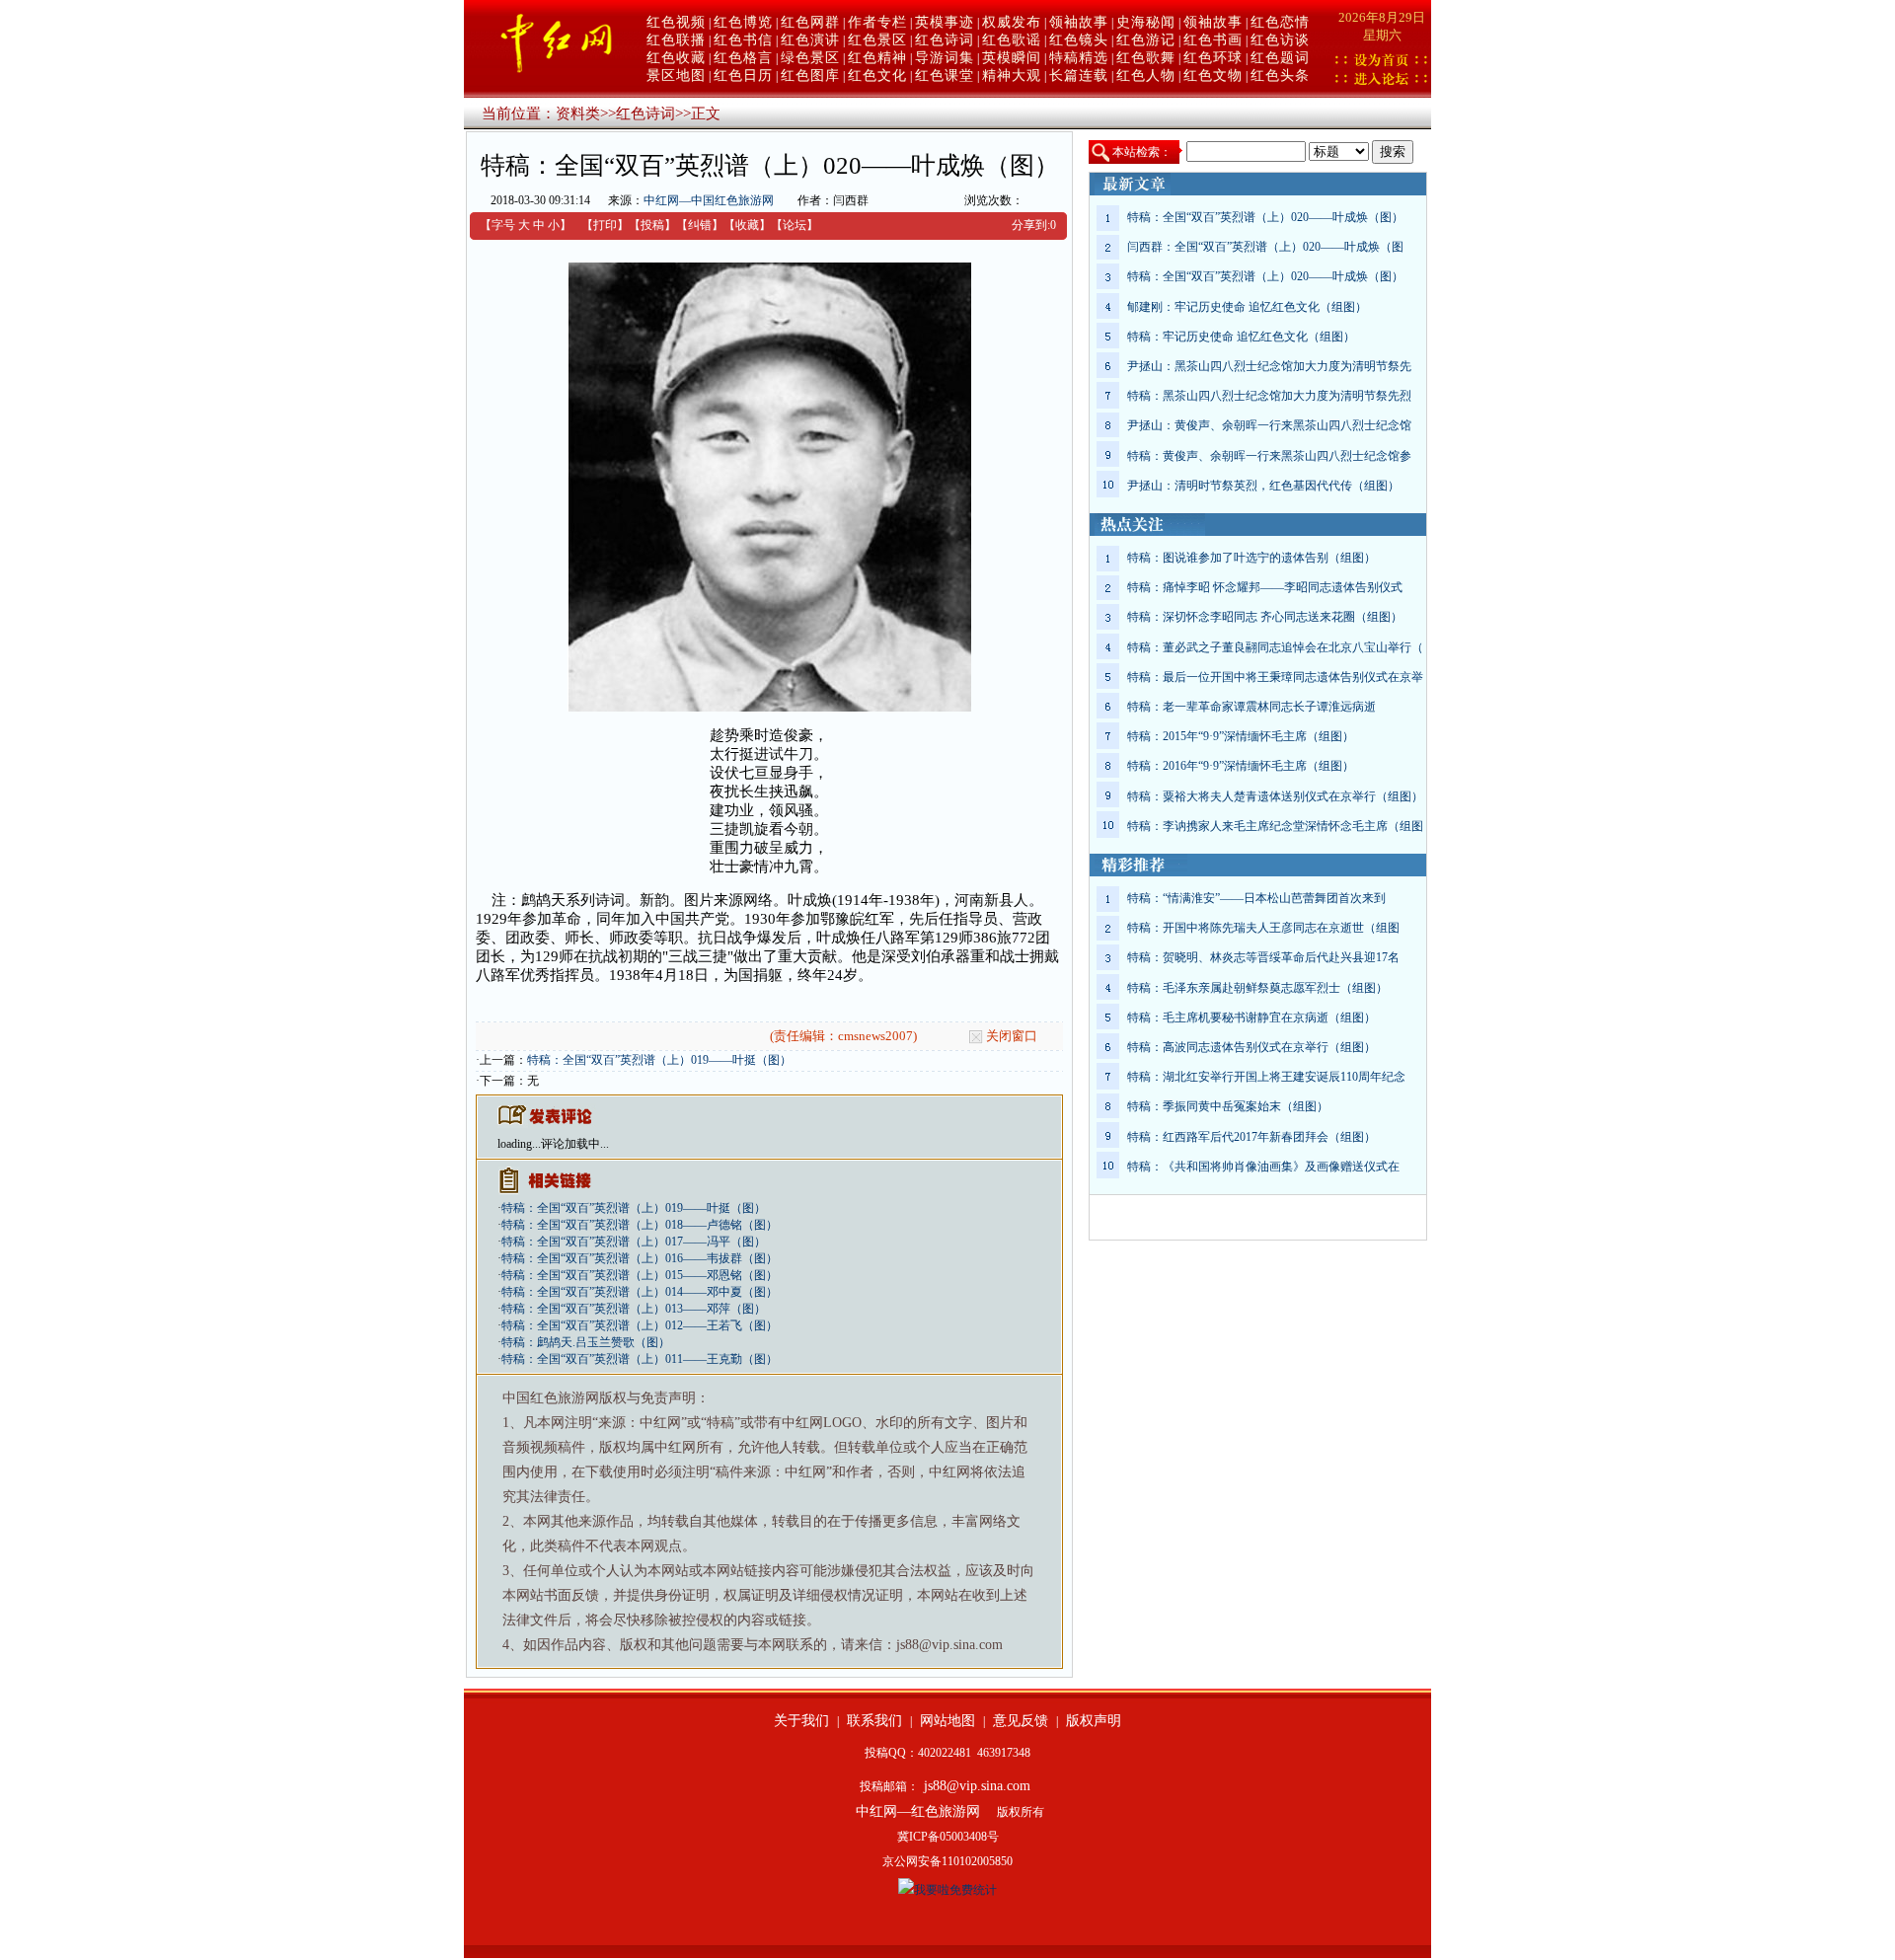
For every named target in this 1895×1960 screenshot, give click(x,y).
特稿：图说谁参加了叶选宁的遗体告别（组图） (1251, 558)
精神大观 (1012, 75)
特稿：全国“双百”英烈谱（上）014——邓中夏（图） (640, 1292)
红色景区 (877, 40)
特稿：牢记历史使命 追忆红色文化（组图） (1241, 337)
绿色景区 (810, 58)
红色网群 (810, 22)
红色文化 (877, 75)
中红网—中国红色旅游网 (709, 200)
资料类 (578, 113)
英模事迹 (945, 22)
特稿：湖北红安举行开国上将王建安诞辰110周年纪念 (1266, 1077)
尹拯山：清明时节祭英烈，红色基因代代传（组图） (1263, 486)
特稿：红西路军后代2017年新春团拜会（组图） (1251, 1137)
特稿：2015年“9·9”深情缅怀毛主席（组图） (1241, 736)
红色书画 (1213, 40)
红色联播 (676, 40)
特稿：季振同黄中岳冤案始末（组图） (1228, 1106)
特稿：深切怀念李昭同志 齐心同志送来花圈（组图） (1265, 617)
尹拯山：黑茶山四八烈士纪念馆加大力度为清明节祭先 (1269, 366)
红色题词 (1280, 58)
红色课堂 (945, 75)
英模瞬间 (1012, 58)
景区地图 (676, 75)
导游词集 (945, 58)
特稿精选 (1079, 58)
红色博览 (743, 22)
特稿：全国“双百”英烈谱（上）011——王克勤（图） (640, 1359)
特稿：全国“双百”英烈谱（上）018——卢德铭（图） (640, 1225)
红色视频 (676, 22)
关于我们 (801, 1721)
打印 (605, 225)
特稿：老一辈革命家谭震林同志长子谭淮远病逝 (1251, 707)
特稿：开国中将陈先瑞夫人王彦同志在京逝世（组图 (1263, 928)
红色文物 (1213, 75)
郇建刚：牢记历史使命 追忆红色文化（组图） (1247, 307)
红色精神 (877, 58)
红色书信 (743, 40)
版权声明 (1094, 1721)
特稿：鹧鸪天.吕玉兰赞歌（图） (586, 1342)
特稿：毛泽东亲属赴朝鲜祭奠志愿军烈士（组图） (1257, 988)
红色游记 (1146, 40)
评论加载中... (575, 1144)
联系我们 (874, 1721)
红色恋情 (1280, 22)
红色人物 (1146, 75)
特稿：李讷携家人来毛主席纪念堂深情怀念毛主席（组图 (1275, 826)
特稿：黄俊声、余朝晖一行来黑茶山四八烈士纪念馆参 (1269, 456)
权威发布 (1012, 22)
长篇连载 (1079, 75)
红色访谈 (1280, 40)
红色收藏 (676, 58)
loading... (519, 1144)
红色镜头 (1079, 40)
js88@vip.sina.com (977, 1786)
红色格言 (743, 58)
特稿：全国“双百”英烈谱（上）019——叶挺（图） (659, 1060)
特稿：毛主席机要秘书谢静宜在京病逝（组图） (1251, 1018)
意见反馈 (1021, 1721)
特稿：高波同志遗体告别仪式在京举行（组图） (1251, 1047)
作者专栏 (877, 22)
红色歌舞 (1146, 58)
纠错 (700, 225)
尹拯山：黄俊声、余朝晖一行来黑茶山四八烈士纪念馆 (1269, 425)
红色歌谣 (1012, 40)
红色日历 (743, 75)
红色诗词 (945, 40)
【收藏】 (747, 225)
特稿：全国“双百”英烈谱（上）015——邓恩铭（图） (640, 1275)
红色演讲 (810, 40)
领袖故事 (1079, 22)
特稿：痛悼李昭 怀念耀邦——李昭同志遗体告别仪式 (1265, 587)
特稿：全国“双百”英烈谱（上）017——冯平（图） (634, 1242)
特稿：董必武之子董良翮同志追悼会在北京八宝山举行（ (1275, 647)
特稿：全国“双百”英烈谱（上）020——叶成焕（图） (1265, 217)
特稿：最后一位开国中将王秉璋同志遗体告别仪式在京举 (1275, 677)
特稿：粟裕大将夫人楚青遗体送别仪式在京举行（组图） (1275, 796)
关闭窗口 (1012, 1036)
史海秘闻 (1146, 22)
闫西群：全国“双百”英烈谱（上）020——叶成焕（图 (1265, 247)
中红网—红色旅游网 (918, 1811)
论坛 (795, 225)
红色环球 (1213, 58)
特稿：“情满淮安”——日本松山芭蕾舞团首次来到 (1256, 898)
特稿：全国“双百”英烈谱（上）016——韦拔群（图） (640, 1258)
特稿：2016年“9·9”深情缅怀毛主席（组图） (1241, 766)
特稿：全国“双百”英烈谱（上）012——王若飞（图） (640, 1325)
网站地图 (947, 1721)
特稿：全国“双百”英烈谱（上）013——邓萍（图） (634, 1309)
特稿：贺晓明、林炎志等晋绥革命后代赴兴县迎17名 (1263, 957)
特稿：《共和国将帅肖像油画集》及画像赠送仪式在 (1263, 1167)
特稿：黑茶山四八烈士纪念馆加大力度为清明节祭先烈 (1269, 396)
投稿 (652, 225)
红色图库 (810, 75)
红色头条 (1280, 75)
